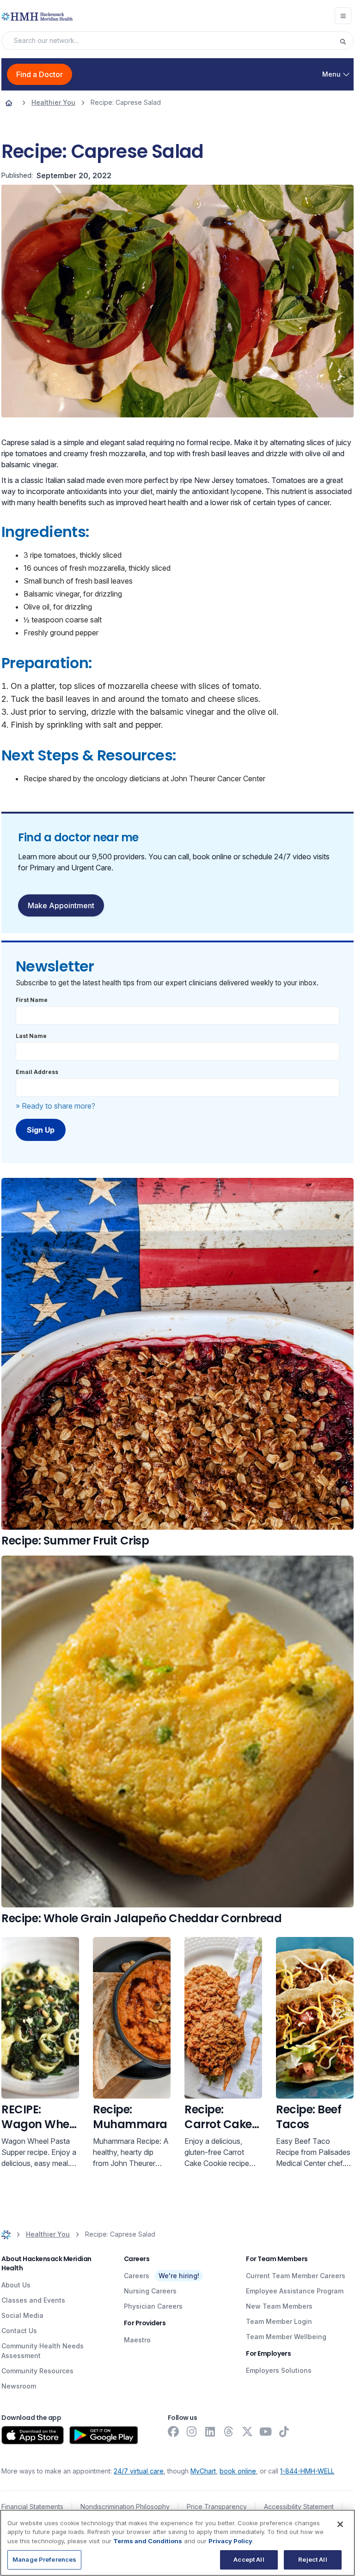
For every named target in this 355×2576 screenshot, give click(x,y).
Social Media (22, 2315)
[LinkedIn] (210, 2431)
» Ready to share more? (55, 1106)
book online (238, 2471)
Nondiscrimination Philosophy (125, 2507)
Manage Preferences (44, 2559)
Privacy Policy (230, 2541)
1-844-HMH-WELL (307, 2471)
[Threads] (229, 2431)
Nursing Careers (150, 2291)
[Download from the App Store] (33, 2435)
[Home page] (9, 103)
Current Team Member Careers (296, 2276)
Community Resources (37, 2371)
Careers (137, 2276)
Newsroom (19, 2386)
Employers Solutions (279, 2370)
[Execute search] (346, 41)
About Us (16, 2285)
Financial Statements (32, 2507)
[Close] (340, 2524)
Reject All (312, 2559)
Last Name (31, 1036)
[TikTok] (284, 2431)
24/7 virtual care (139, 2471)
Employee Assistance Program (295, 2291)
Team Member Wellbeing (286, 2337)
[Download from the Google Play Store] (104, 2435)
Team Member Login (279, 2321)
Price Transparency (217, 2507)
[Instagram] (192, 2431)
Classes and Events (33, 2300)
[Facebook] (173, 2431)
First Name (32, 1000)
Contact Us (19, 2331)
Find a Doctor (40, 74)
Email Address (37, 1072)
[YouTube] (266, 2431)
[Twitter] (247, 2431)
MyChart (203, 2471)
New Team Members (279, 2306)
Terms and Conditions (148, 2541)
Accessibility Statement (299, 2507)
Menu (331, 74)
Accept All (249, 2559)
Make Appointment (61, 905)
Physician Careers (153, 2306)
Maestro (137, 2340)
